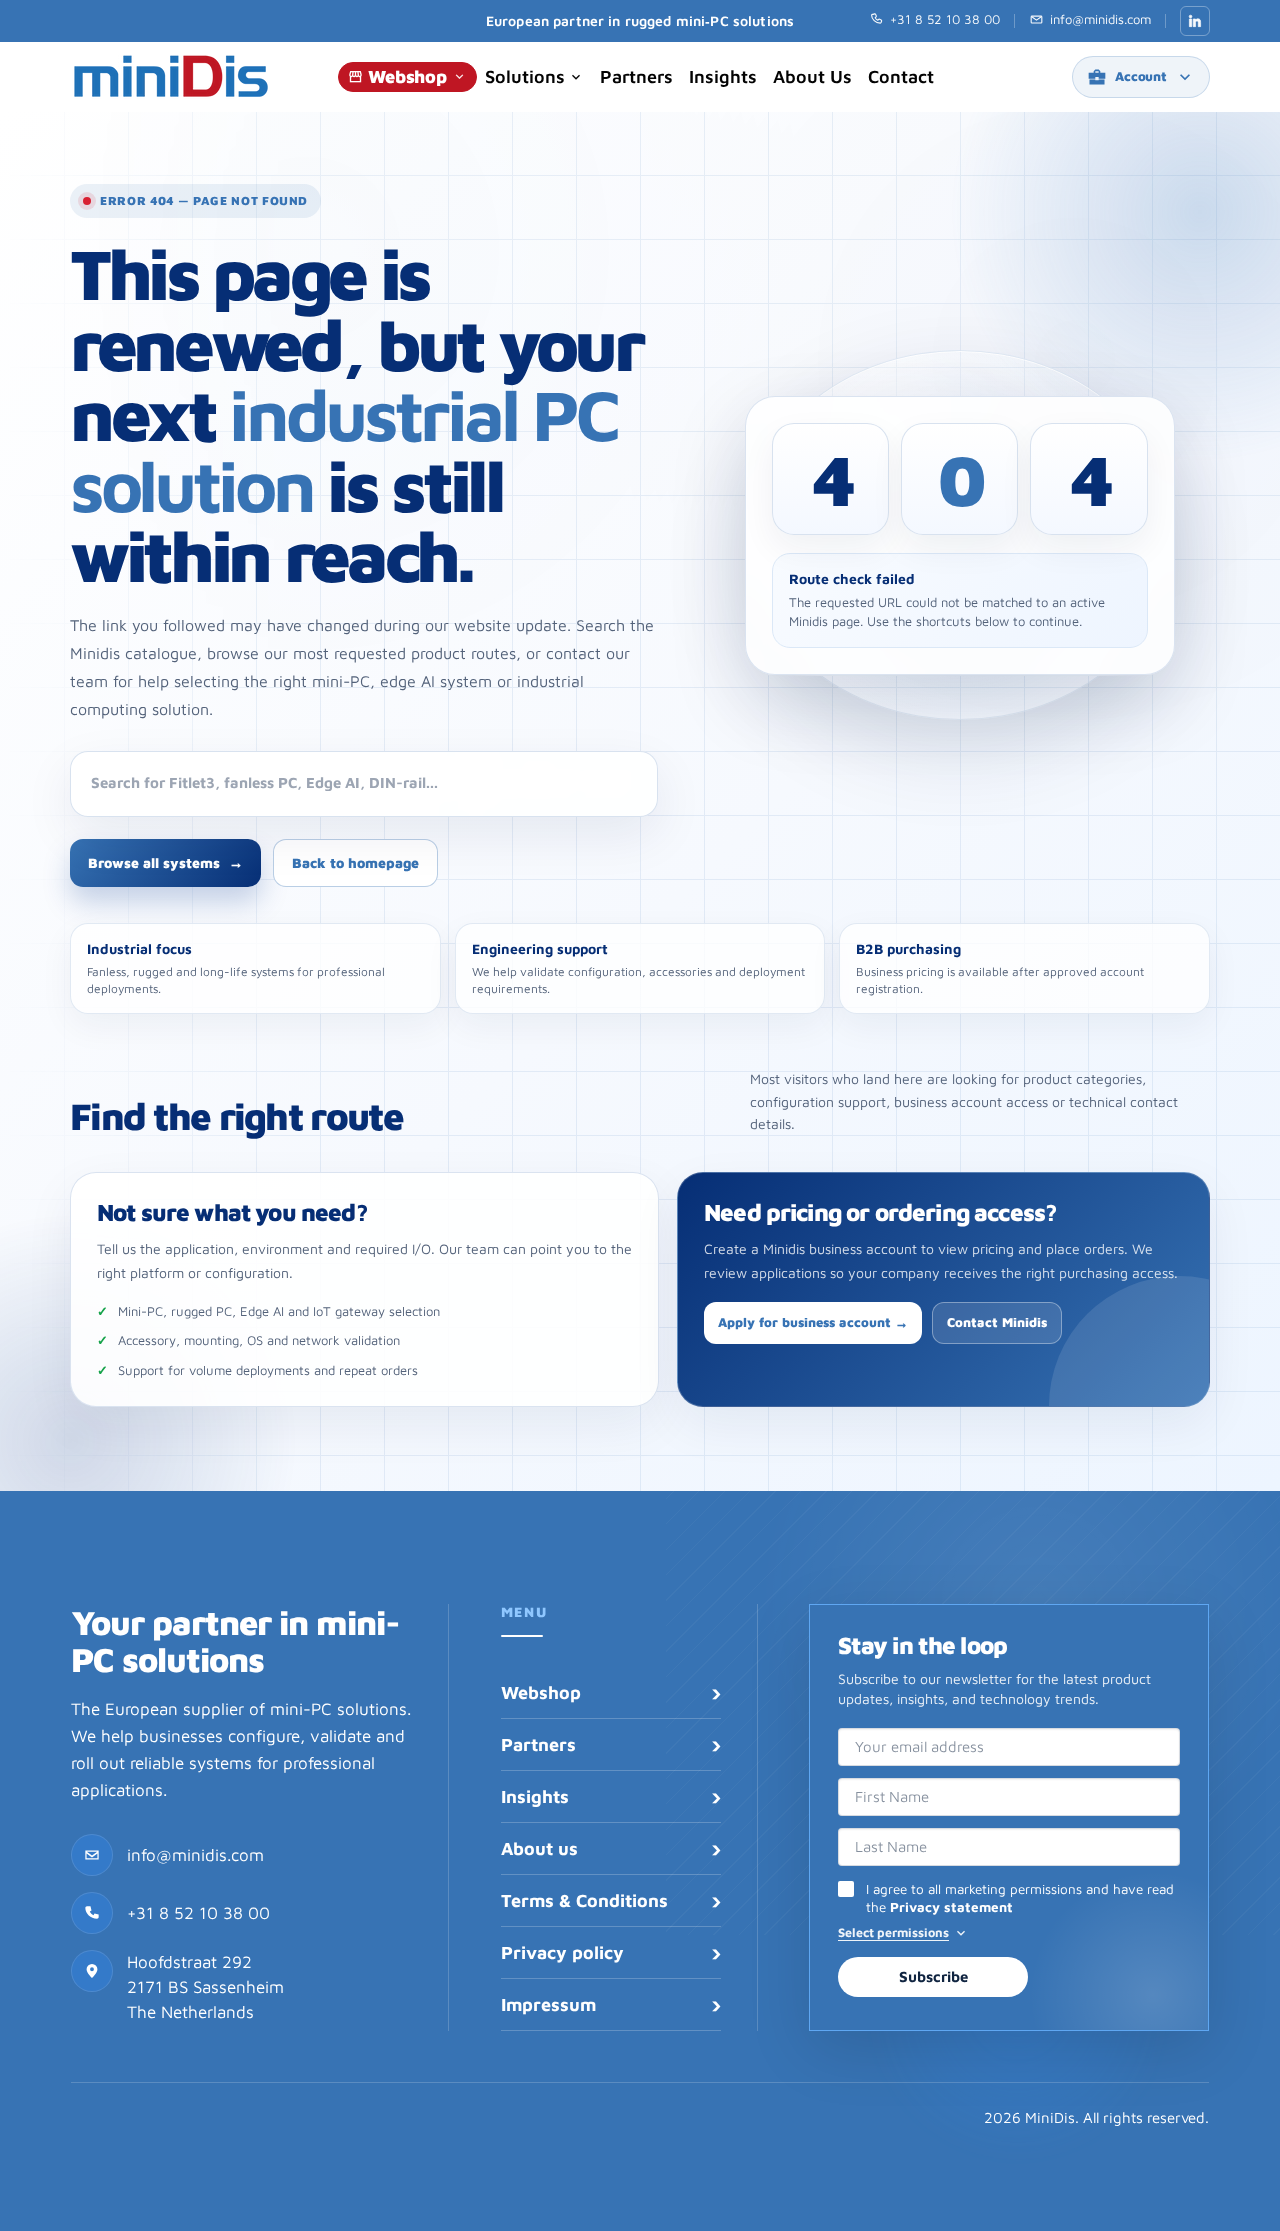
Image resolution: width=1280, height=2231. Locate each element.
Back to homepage (355, 862)
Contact (901, 76)
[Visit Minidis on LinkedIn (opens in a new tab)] (1195, 21)
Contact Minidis (997, 1322)
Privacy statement (951, 1907)
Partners (636, 76)
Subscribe (933, 1976)
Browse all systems (165, 862)
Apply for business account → (813, 1322)
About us (812, 76)
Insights (723, 76)
